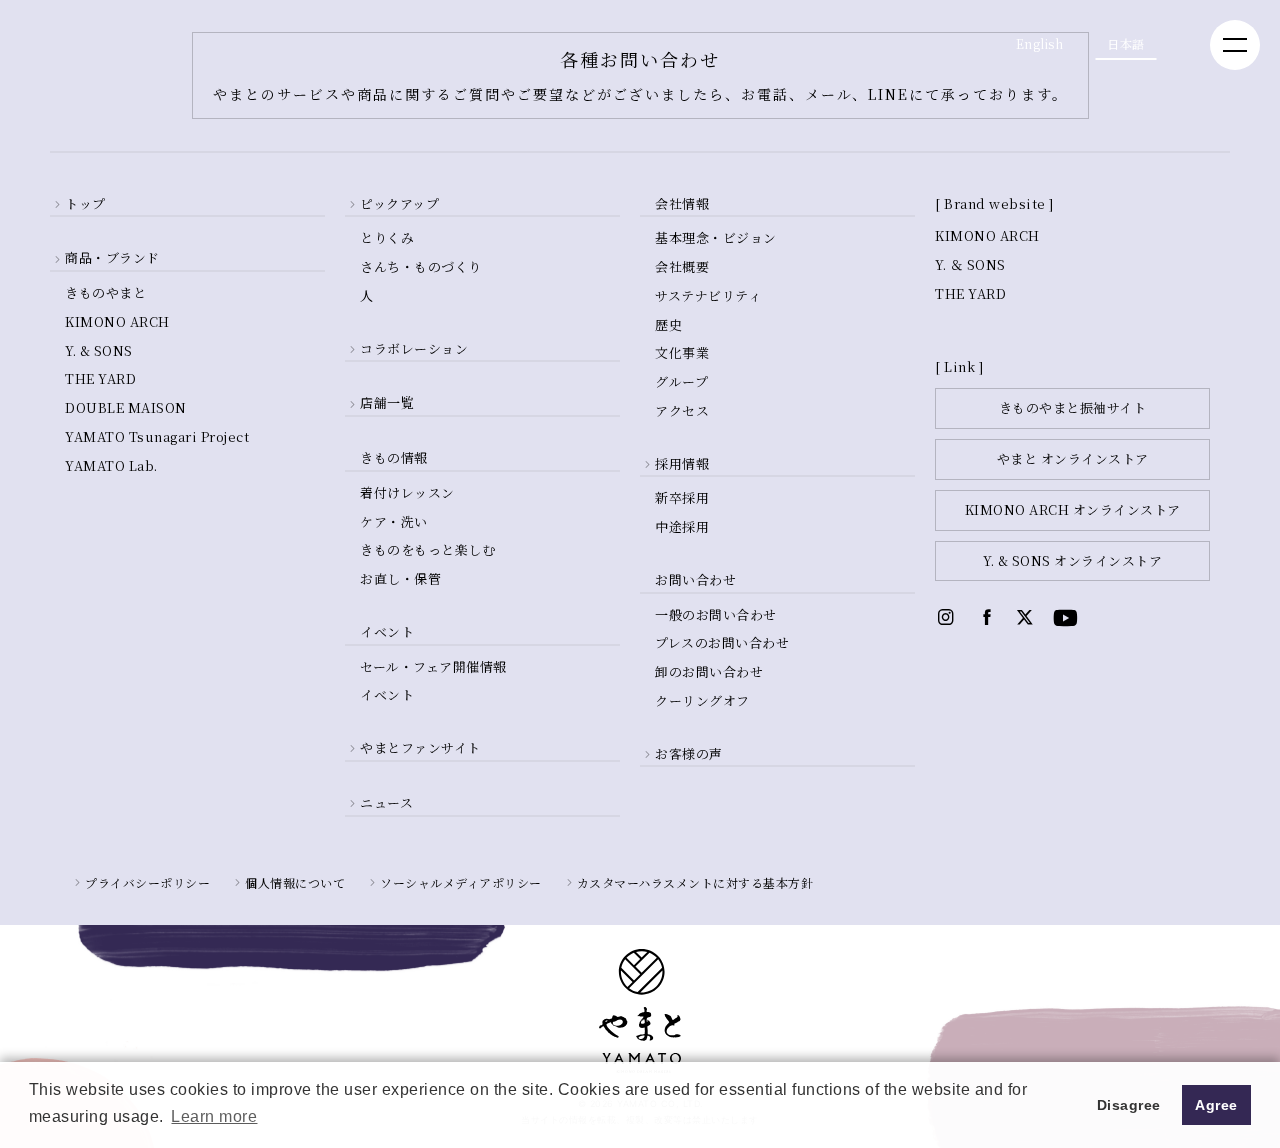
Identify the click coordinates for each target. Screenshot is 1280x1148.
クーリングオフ (702, 700)
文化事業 (682, 352)
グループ (681, 381)
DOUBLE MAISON (126, 407)
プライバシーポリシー (147, 882)
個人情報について (295, 882)
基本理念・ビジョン (716, 237)
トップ (85, 203)
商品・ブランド (112, 257)
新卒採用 (682, 497)
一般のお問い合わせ (716, 614)
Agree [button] (1216, 1105)
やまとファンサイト (420, 747)
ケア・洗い (394, 521)
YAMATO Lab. (111, 465)
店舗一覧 (387, 402)
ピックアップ (399, 203)
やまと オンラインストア (1073, 458)
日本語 (1126, 43)
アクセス (682, 410)
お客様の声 (689, 753)
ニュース (386, 802)
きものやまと (105, 292)
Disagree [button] (1129, 1105)
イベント (387, 694)
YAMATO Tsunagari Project (157, 436)
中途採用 (682, 526)
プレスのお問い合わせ (722, 642)
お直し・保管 (400, 578)
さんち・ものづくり (421, 266)
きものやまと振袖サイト (1073, 407)
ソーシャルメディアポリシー (461, 882)
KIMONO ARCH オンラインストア (1073, 509)
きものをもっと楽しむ (427, 549)
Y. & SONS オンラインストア (1072, 560)
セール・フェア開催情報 (433, 666)
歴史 (668, 324)
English (1040, 43)
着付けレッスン (407, 492)
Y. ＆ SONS (970, 264)
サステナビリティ (708, 295)
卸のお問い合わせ (709, 671)
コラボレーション (414, 348)
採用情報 (682, 463)
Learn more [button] (214, 1116)
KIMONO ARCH (117, 321)
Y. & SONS (99, 350)
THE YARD (100, 378)
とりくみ (387, 237)
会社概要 (682, 266)
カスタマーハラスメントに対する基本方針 (695, 882)
